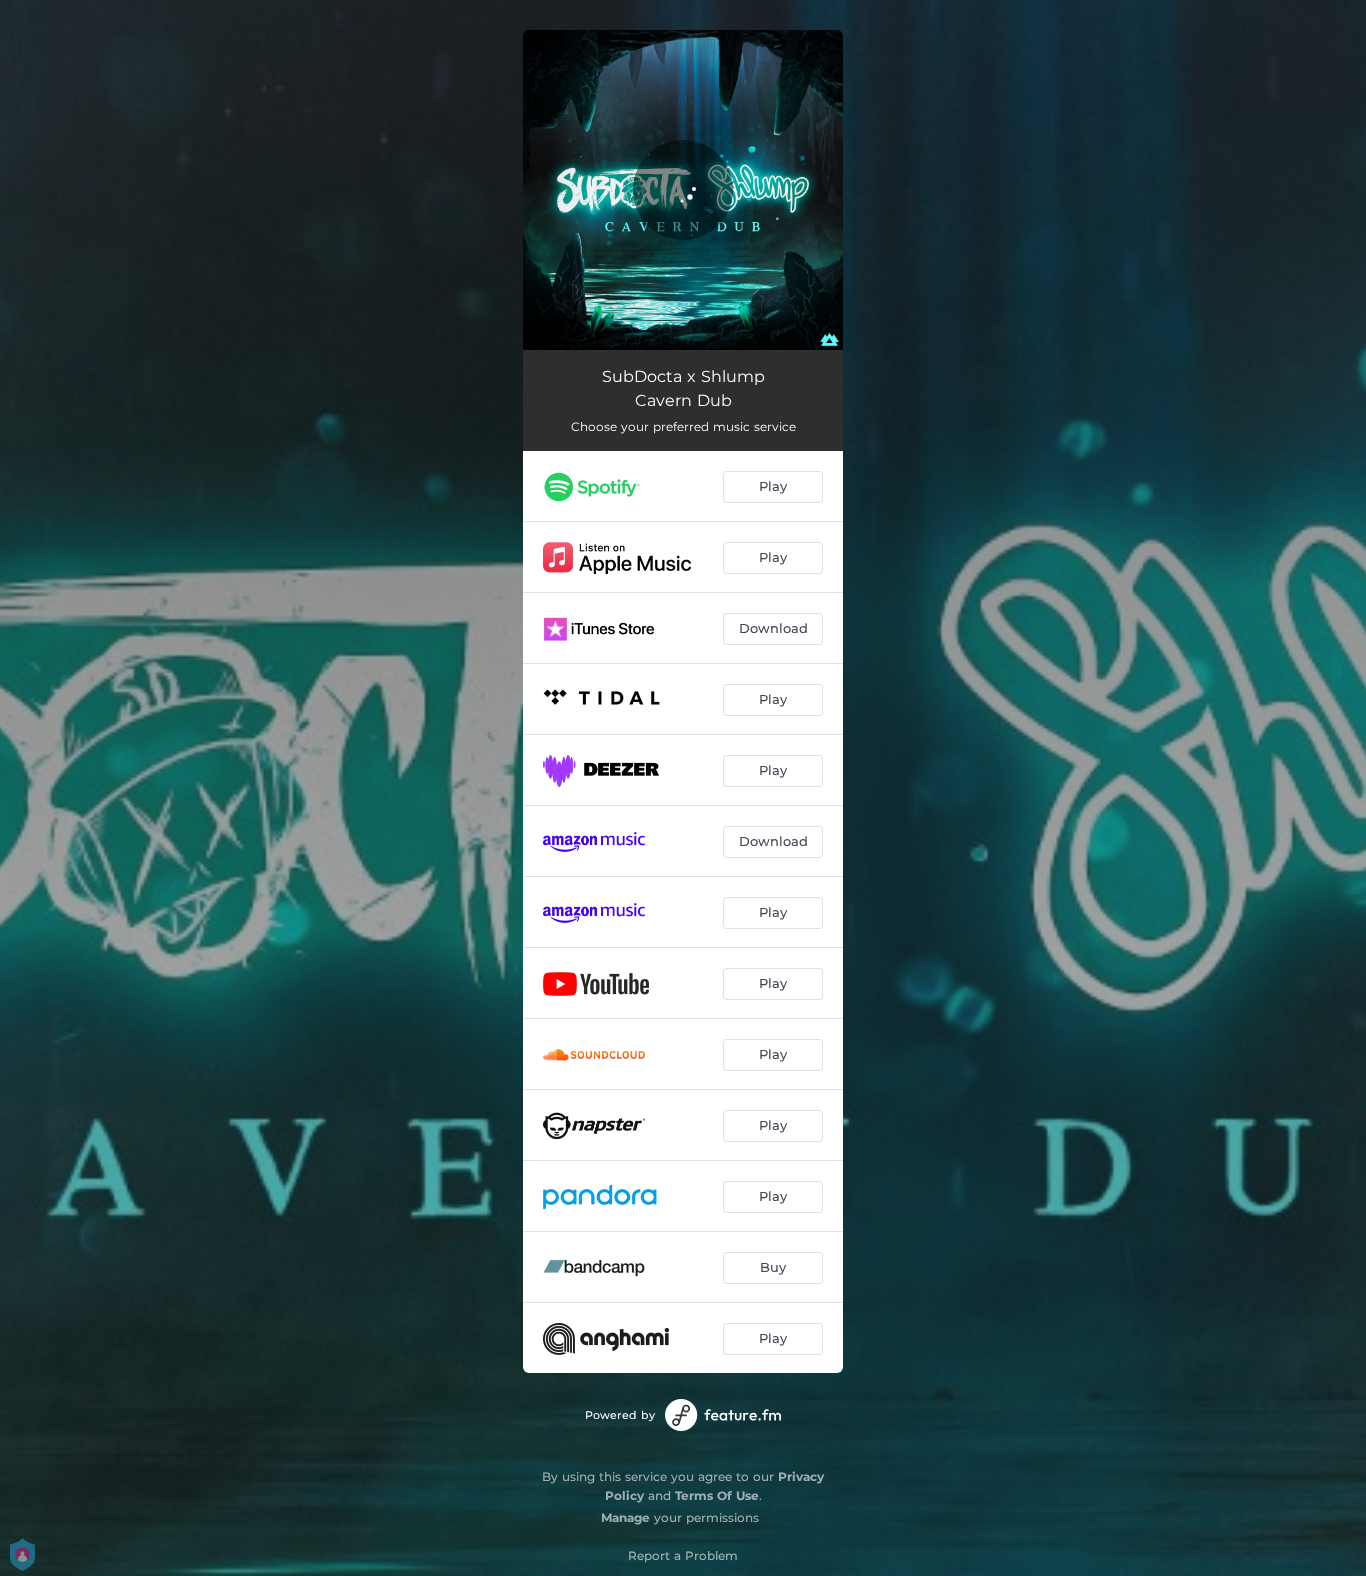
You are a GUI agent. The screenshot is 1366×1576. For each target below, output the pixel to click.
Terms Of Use (717, 1495)
